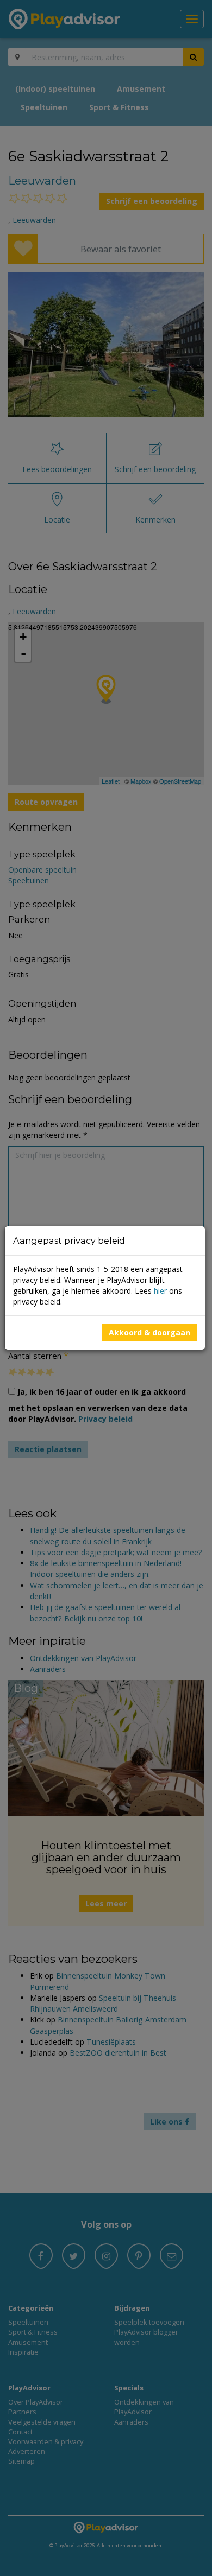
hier (160, 1291)
